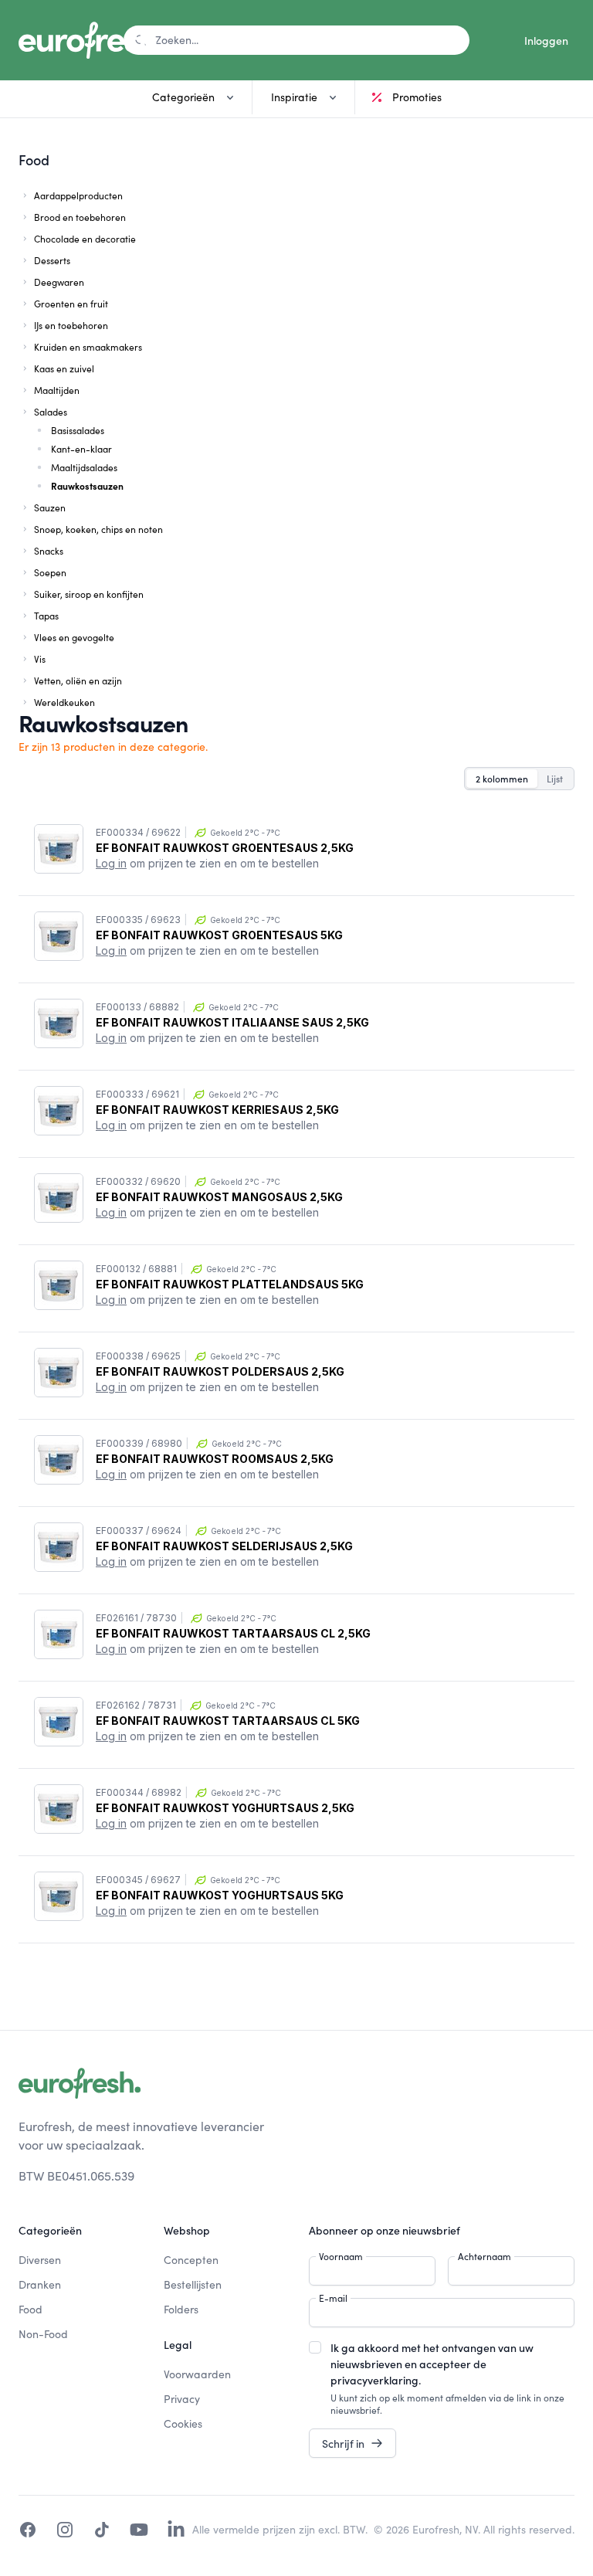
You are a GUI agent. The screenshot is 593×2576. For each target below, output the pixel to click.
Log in (111, 863)
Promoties (417, 97)
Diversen (40, 2260)
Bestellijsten (193, 2284)
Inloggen (546, 40)
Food (30, 2309)
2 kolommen (502, 778)
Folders (181, 2309)
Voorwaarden (197, 2374)
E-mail (333, 2298)
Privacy (182, 2399)
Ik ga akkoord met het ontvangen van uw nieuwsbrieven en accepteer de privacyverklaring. (432, 2364)
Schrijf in (343, 2443)
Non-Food (43, 2334)
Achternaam (485, 2256)
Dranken (40, 2284)
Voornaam (341, 2256)
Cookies (183, 2423)
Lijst (555, 778)
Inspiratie (294, 97)
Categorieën (183, 97)
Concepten (191, 2260)
